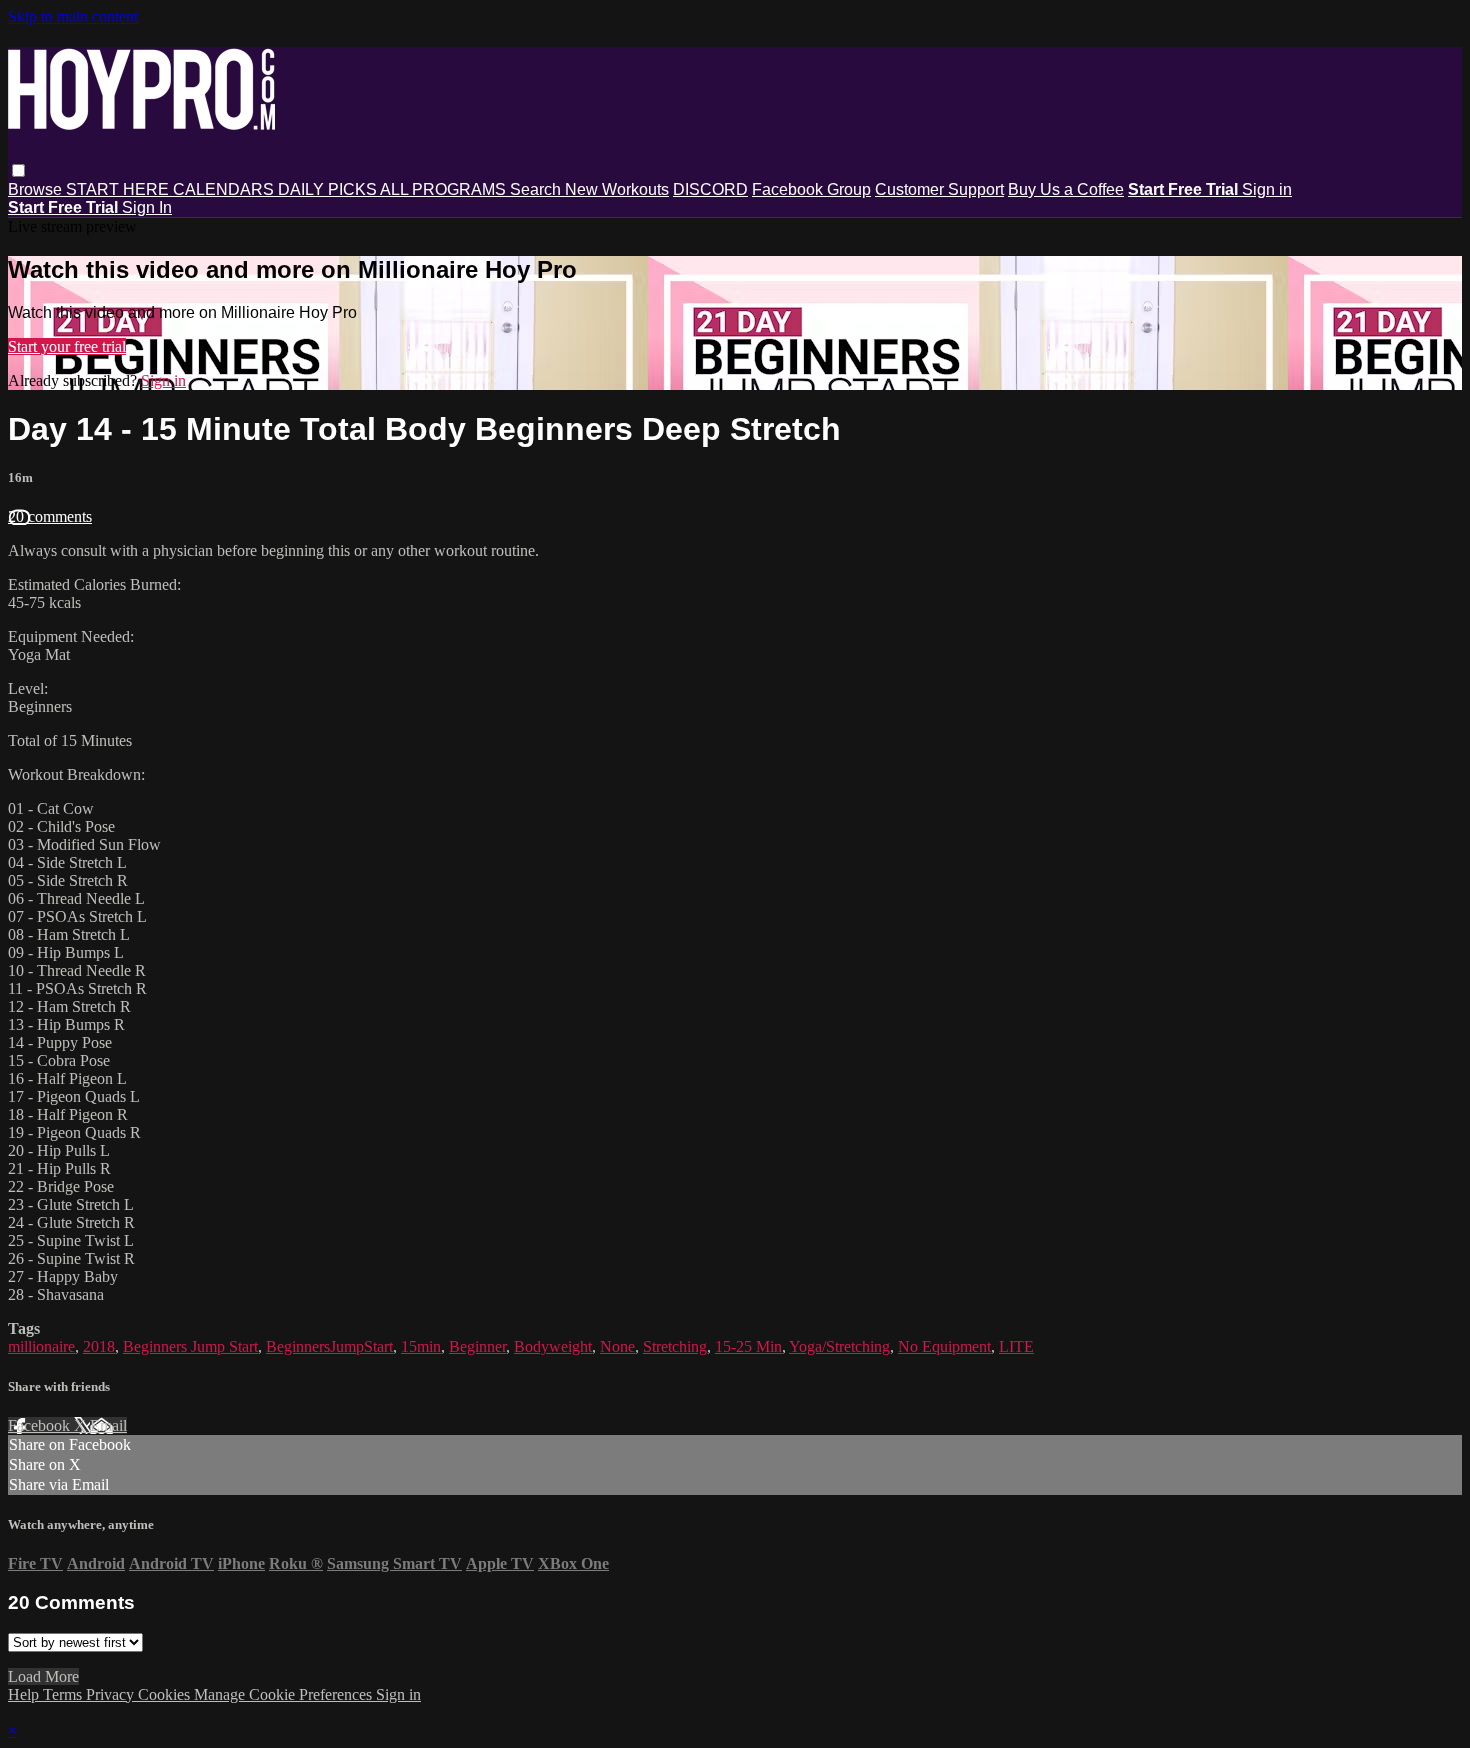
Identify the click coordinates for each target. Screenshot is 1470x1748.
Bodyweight (553, 1346)
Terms (64, 1694)
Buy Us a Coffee (1066, 189)
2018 (99, 1346)
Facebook (41, 1425)
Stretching (675, 1346)
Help (25, 1694)
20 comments (50, 516)
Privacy (112, 1694)
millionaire (41, 1346)
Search (537, 189)
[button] (18, 170)
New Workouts (617, 189)
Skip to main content (73, 16)
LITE (1016, 1346)
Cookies (166, 1694)
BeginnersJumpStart (329, 1346)
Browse (37, 189)
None (617, 1346)
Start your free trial (67, 346)
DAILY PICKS (329, 189)
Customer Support (939, 189)
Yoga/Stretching (839, 1346)
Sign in (1267, 189)
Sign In (147, 207)
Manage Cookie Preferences (285, 1694)
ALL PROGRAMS (445, 189)
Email (108, 1425)
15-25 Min (748, 1346)
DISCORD (710, 189)
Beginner (477, 1346)
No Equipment (944, 1346)
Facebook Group (811, 189)
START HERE (119, 189)
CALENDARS (225, 189)
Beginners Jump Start (190, 1346)
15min (421, 1346)
